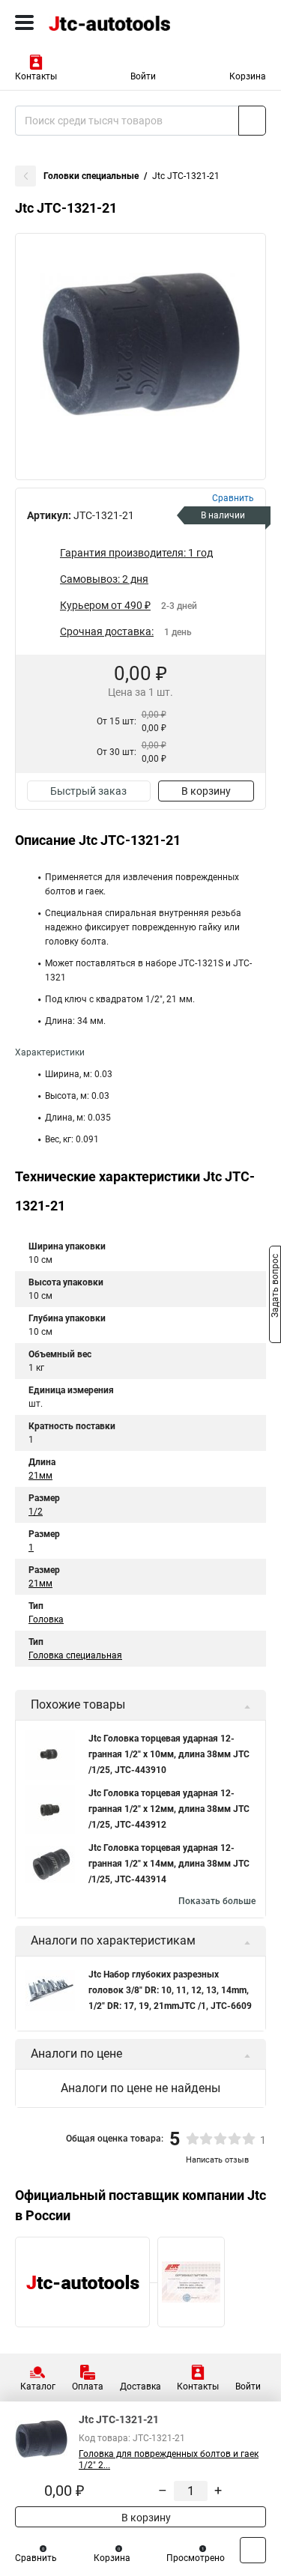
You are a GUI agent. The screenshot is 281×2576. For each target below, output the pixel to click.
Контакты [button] (36, 76)
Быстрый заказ (88, 791)
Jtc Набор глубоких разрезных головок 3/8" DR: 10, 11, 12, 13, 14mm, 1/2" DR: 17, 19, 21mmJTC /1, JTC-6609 (170, 1990)
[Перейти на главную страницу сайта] (112, 22)
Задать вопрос (275, 1287)
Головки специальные (91, 176)
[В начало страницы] (253, 2550)
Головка (46, 1619)
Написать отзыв (217, 2160)
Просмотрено (196, 2558)
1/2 (36, 1512)
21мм (40, 1476)
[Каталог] (24, 22)
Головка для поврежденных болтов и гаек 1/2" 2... (169, 2460)
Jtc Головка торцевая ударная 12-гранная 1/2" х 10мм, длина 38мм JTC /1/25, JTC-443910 (169, 1754)
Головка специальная (75, 1655)
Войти (143, 76)
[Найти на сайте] (252, 121)
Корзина (248, 76)
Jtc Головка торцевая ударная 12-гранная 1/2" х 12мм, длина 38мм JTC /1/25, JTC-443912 (169, 1809)
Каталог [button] (38, 2386)
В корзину (206, 791)
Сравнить (36, 2558)
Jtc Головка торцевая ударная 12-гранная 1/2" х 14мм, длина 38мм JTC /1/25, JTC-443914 (169, 1864)
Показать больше (217, 1901)
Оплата (88, 2386)
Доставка (140, 2386)
